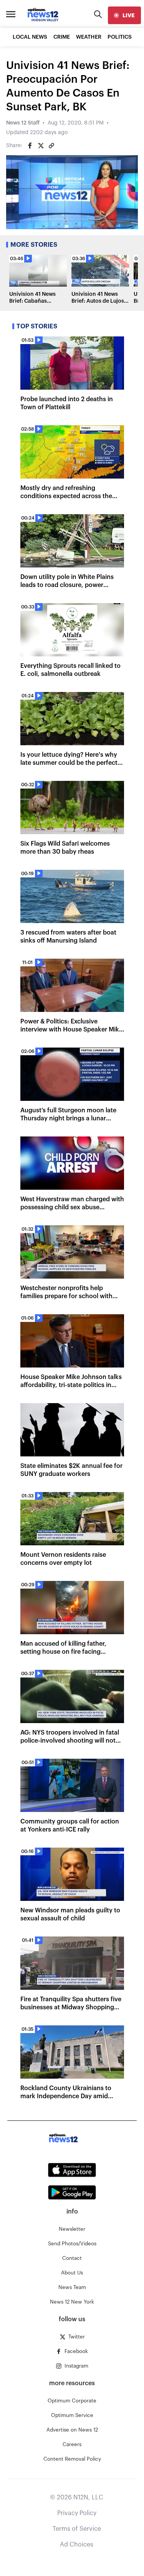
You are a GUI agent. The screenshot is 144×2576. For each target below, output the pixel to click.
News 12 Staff (23, 123)
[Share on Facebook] (30, 146)
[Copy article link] (51, 146)
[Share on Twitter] (41, 146)
